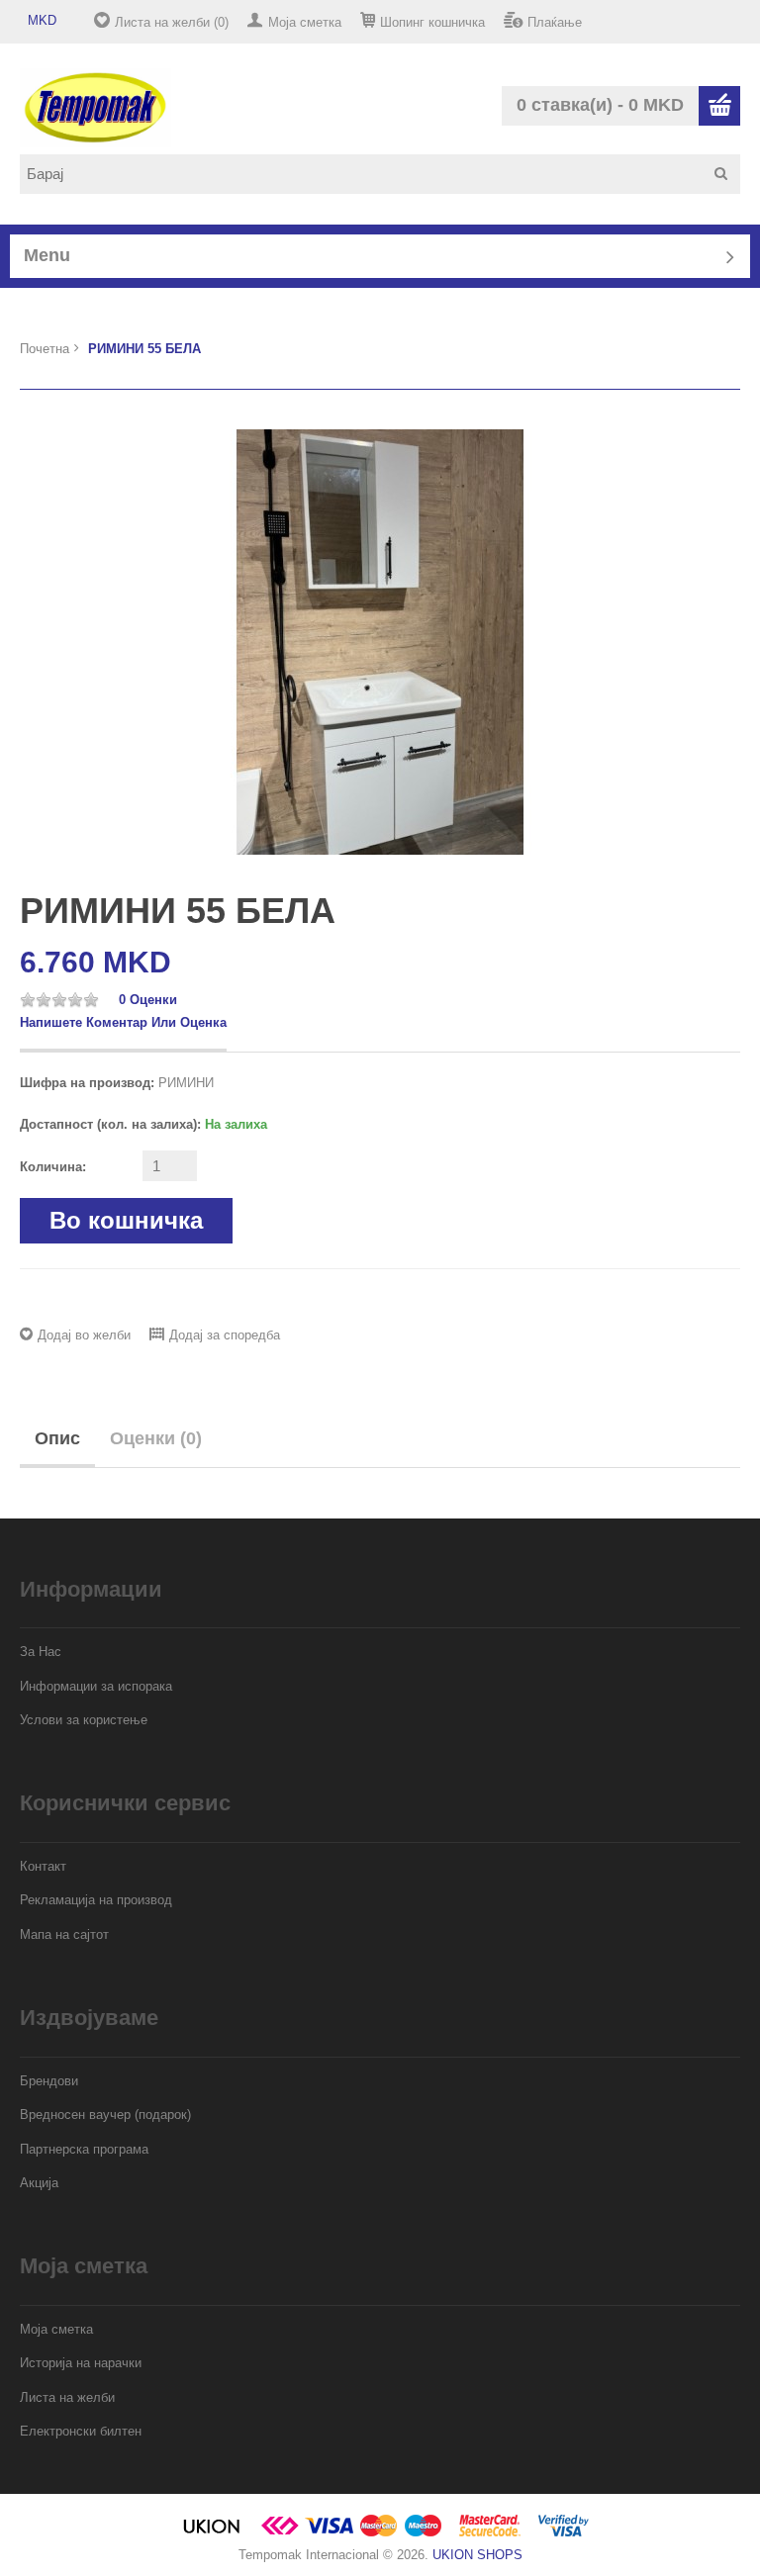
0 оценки (148, 1000)
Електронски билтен (81, 2431)
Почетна (45, 349)
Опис (57, 1438)
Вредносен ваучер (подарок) (105, 2115)
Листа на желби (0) (172, 22)
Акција (39, 2183)
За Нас (41, 1652)
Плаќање (555, 22)
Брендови (49, 2081)
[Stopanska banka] (280, 2533)
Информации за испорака (96, 1686)
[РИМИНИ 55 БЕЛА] (380, 641)
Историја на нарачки (81, 2363)
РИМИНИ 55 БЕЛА (144, 349)
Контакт (43, 1866)
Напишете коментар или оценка (123, 1022)
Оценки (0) (156, 1438)
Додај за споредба (225, 1335)
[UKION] (213, 2533)
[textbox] (387, 174)
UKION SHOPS (477, 2555)
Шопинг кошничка (432, 22)
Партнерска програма (84, 2149)
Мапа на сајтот (64, 1934)
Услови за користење (84, 1720)
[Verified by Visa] (564, 2533)
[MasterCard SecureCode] (490, 2533)
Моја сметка (305, 22)
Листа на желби (67, 2397)
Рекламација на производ (96, 1900)
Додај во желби (84, 1335)
